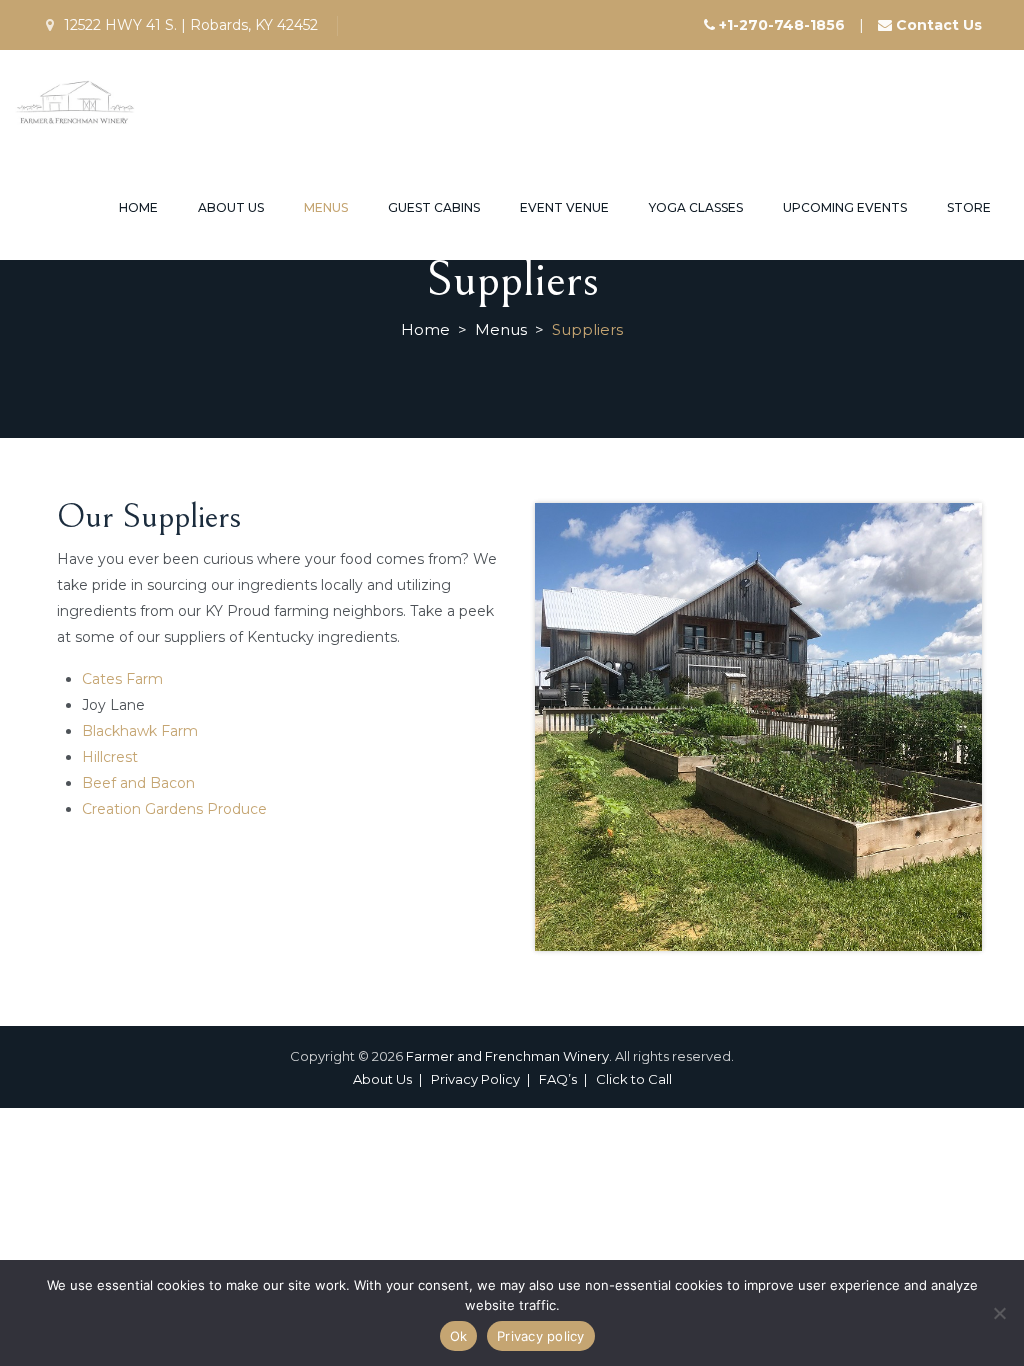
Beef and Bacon (138, 783)
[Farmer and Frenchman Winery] (76, 102)
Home (138, 207)
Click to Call (634, 1079)
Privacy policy (541, 1336)
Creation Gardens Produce (174, 809)
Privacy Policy (475, 1079)
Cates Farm (122, 679)
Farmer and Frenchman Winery (507, 1056)
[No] (999, 1313)
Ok (459, 1336)
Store (969, 207)
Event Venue (564, 207)
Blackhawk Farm (140, 731)
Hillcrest (110, 757)
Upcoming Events (845, 207)
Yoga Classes (696, 207)
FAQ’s (558, 1079)
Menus (326, 207)
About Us (231, 207)
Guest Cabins (434, 207)
